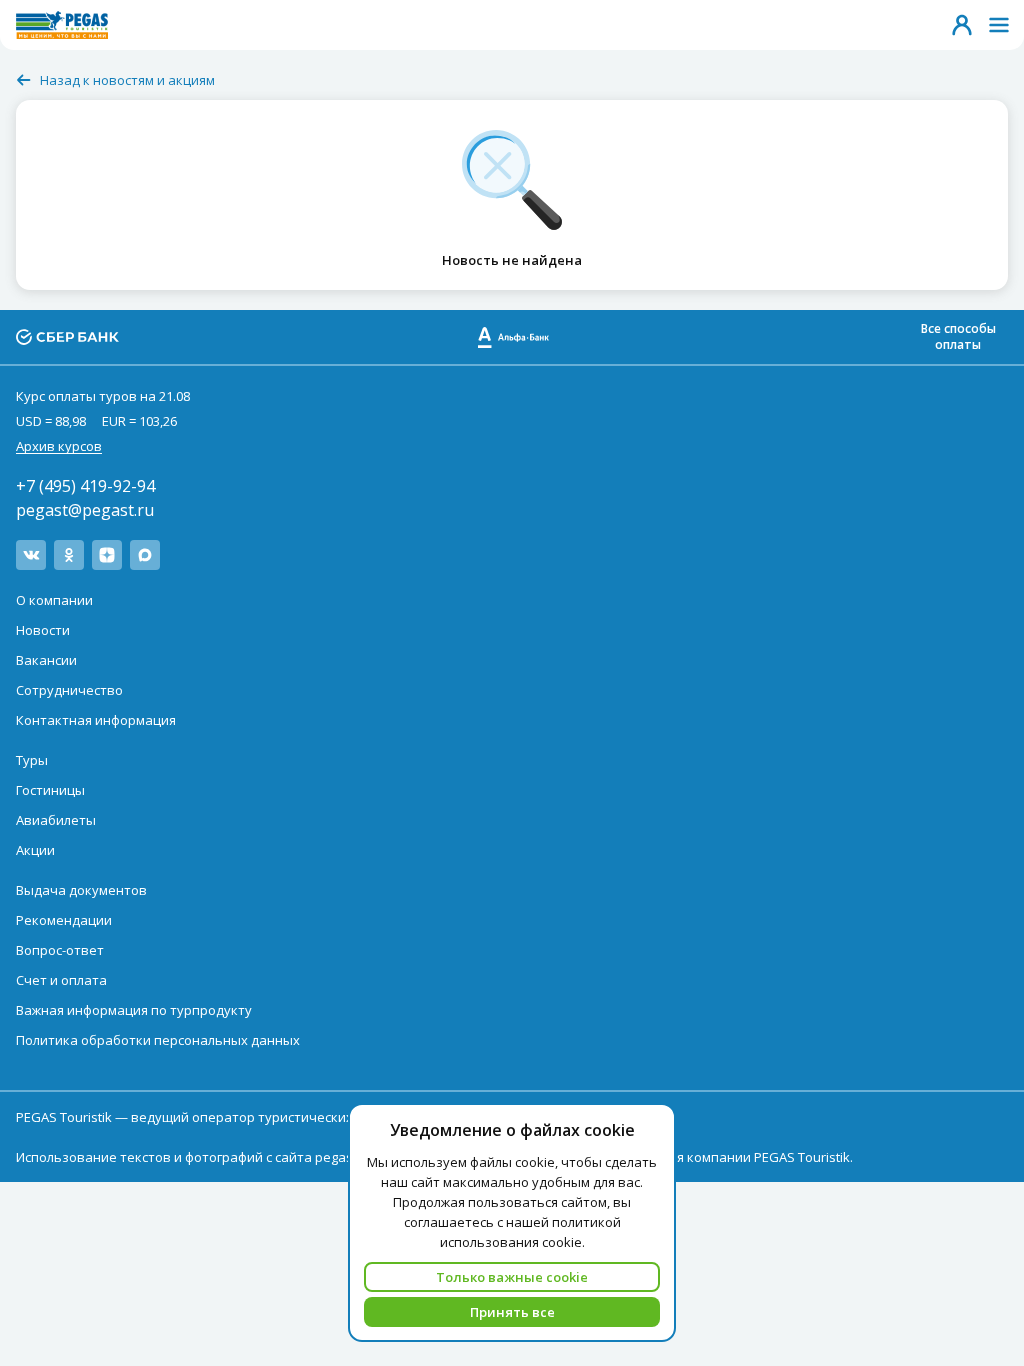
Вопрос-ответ (60, 950)
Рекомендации (64, 920)
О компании (54, 600)
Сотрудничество (69, 690)
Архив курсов (59, 446)
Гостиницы (50, 790)
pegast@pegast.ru (85, 510)
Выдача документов (81, 890)
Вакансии (46, 660)
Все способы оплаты (958, 336)
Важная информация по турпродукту (134, 1010)
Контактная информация (96, 720)
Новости (43, 630)
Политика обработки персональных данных (158, 1040)
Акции (35, 850)
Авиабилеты (56, 820)
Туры (32, 760)
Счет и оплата (61, 980)
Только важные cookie (512, 1277)
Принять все (512, 1312)
